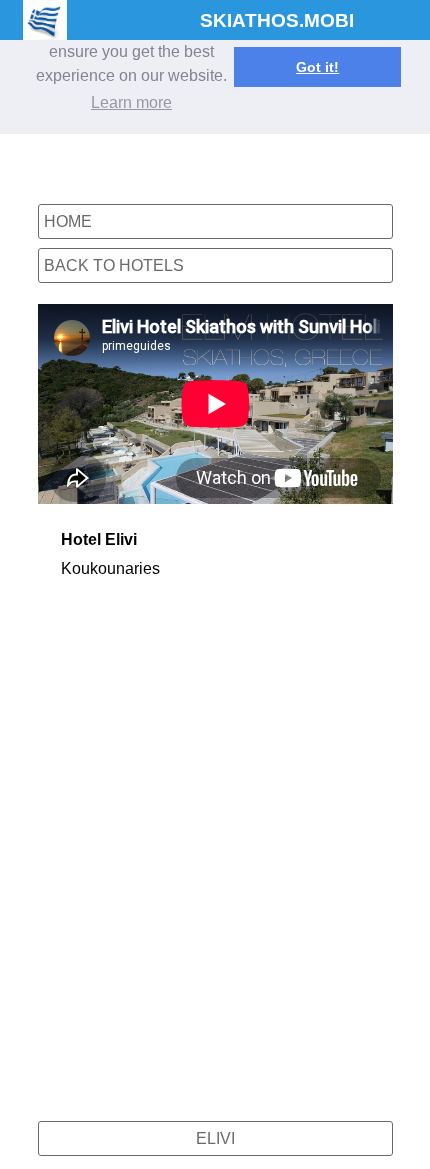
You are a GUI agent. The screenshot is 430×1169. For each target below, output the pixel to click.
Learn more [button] (131, 102)
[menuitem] (215, 1143)
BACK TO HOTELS (114, 265)
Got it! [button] (317, 67)
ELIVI (215, 1138)
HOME (68, 221)
